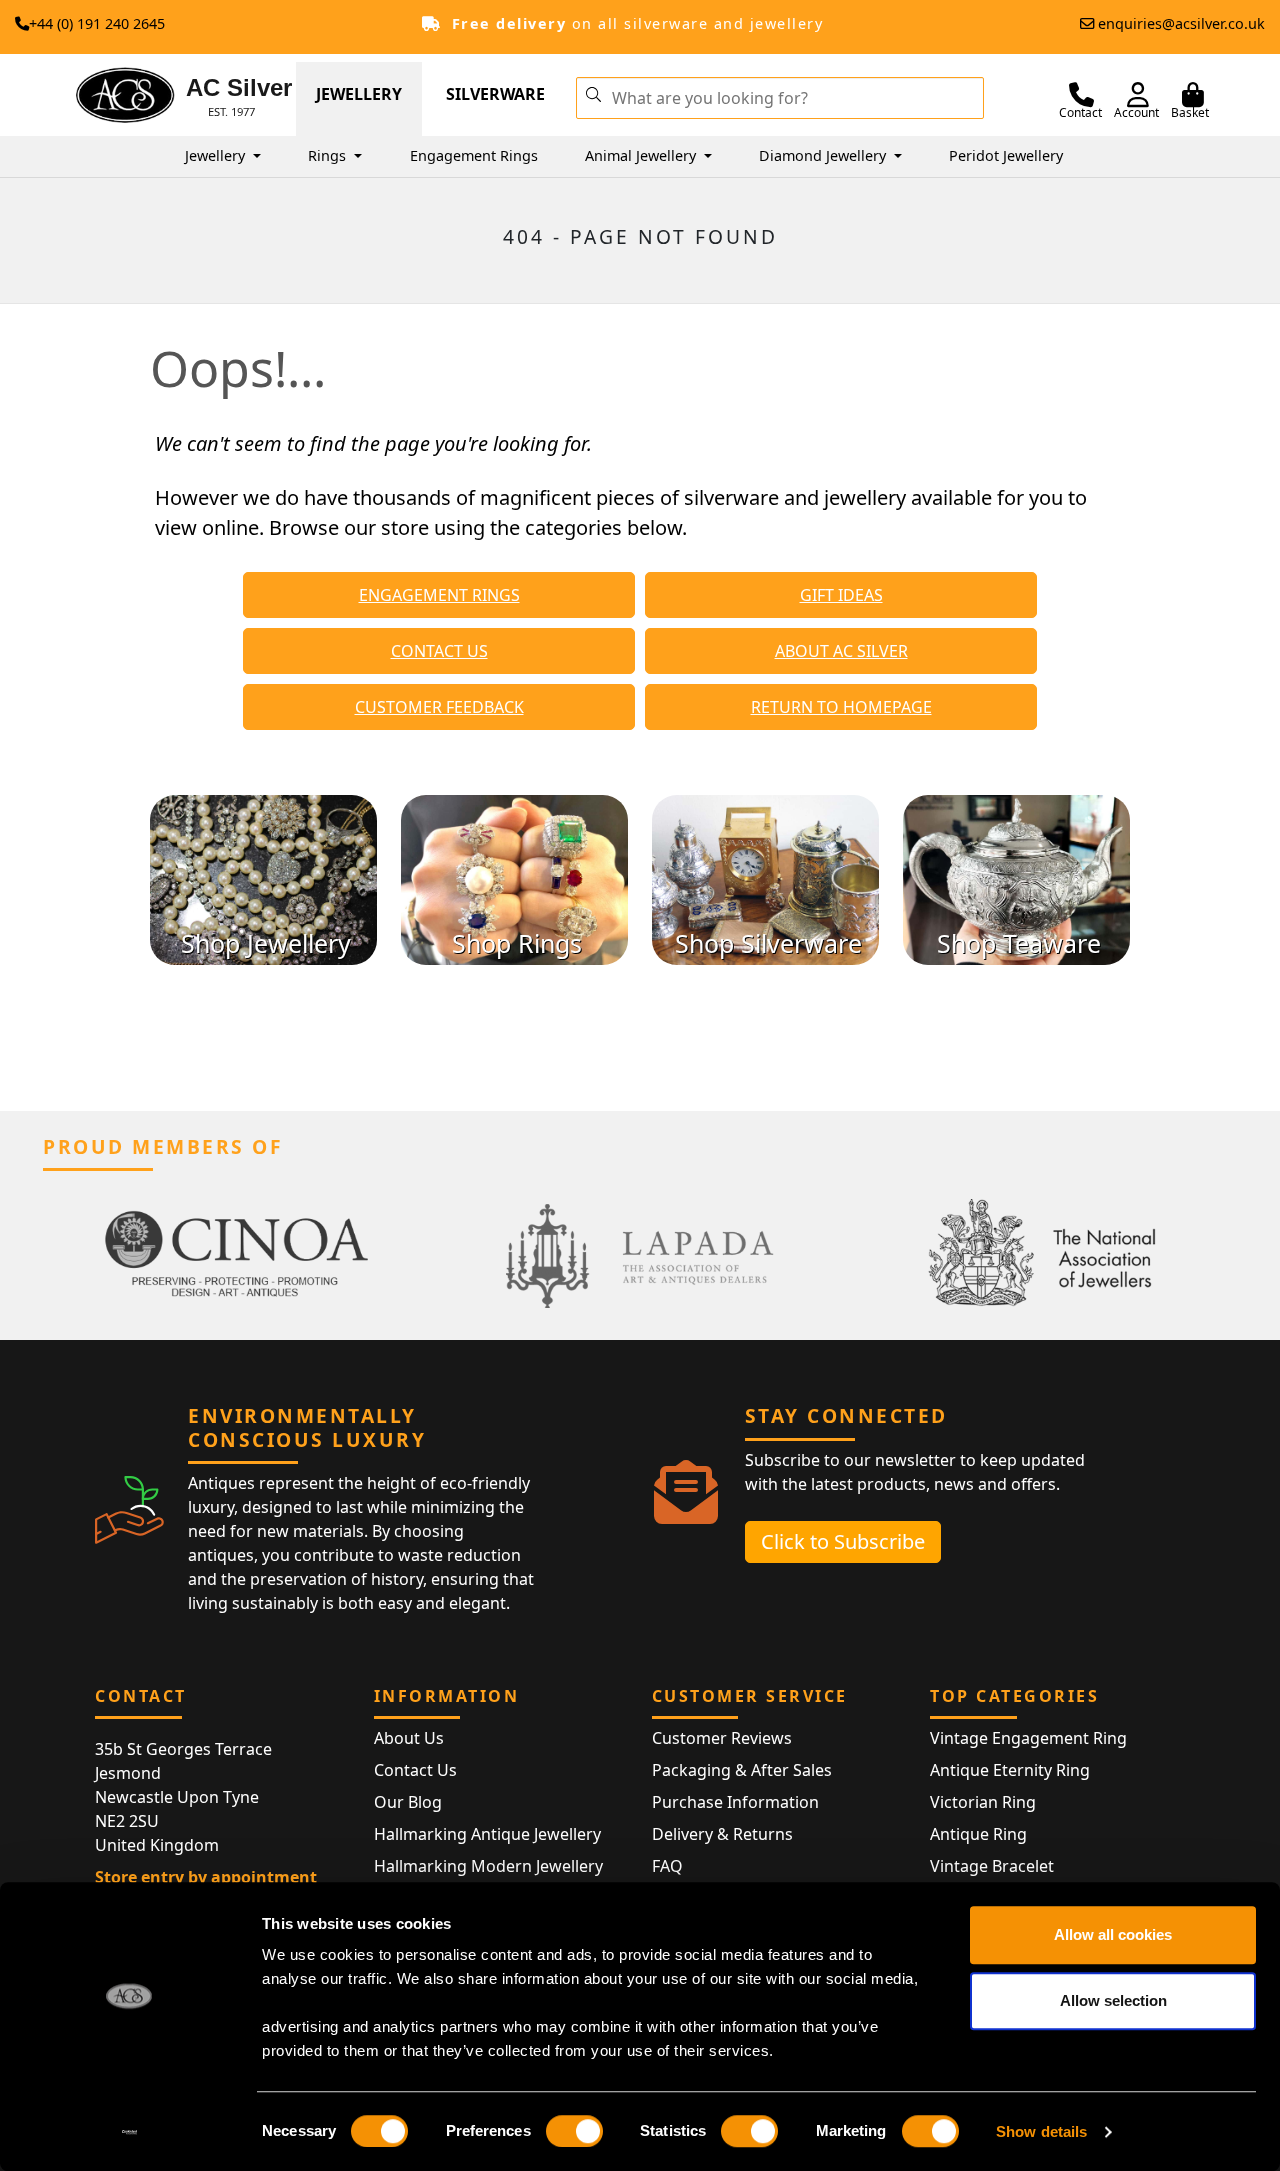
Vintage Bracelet (992, 1866)
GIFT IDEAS (841, 595)
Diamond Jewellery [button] (824, 155)
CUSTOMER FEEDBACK (439, 707)
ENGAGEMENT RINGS (439, 595)
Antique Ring (978, 1834)
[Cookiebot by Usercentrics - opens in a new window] (129, 2132)
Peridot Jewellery (1006, 155)
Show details (1041, 2131)
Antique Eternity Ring (1010, 1770)
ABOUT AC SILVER (841, 651)
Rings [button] (329, 155)
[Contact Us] (1081, 95)
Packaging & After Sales (742, 1770)
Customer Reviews (722, 1738)
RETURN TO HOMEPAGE (841, 707)
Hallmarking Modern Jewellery (488, 1866)
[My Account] (1138, 95)
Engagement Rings (474, 155)
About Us (409, 1738)
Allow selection (1113, 2000)
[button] (593, 93)
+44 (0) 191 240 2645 (97, 23)
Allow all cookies (1113, 1934)
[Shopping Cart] (1193, 95)
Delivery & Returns (722, 1834)
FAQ (667, 1866)
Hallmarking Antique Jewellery (487, 1834)
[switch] (574, 2131)
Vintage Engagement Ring (1028, 1738)
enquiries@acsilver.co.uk (1181, 23)
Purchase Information (735, 1802)
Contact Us (415, 1770)
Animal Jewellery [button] (642, 155)
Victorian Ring (983, 1802)
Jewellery (359, 94)
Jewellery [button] (217, 155)
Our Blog (408, 1802)
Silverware (495, 94)
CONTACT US (439, 651)
